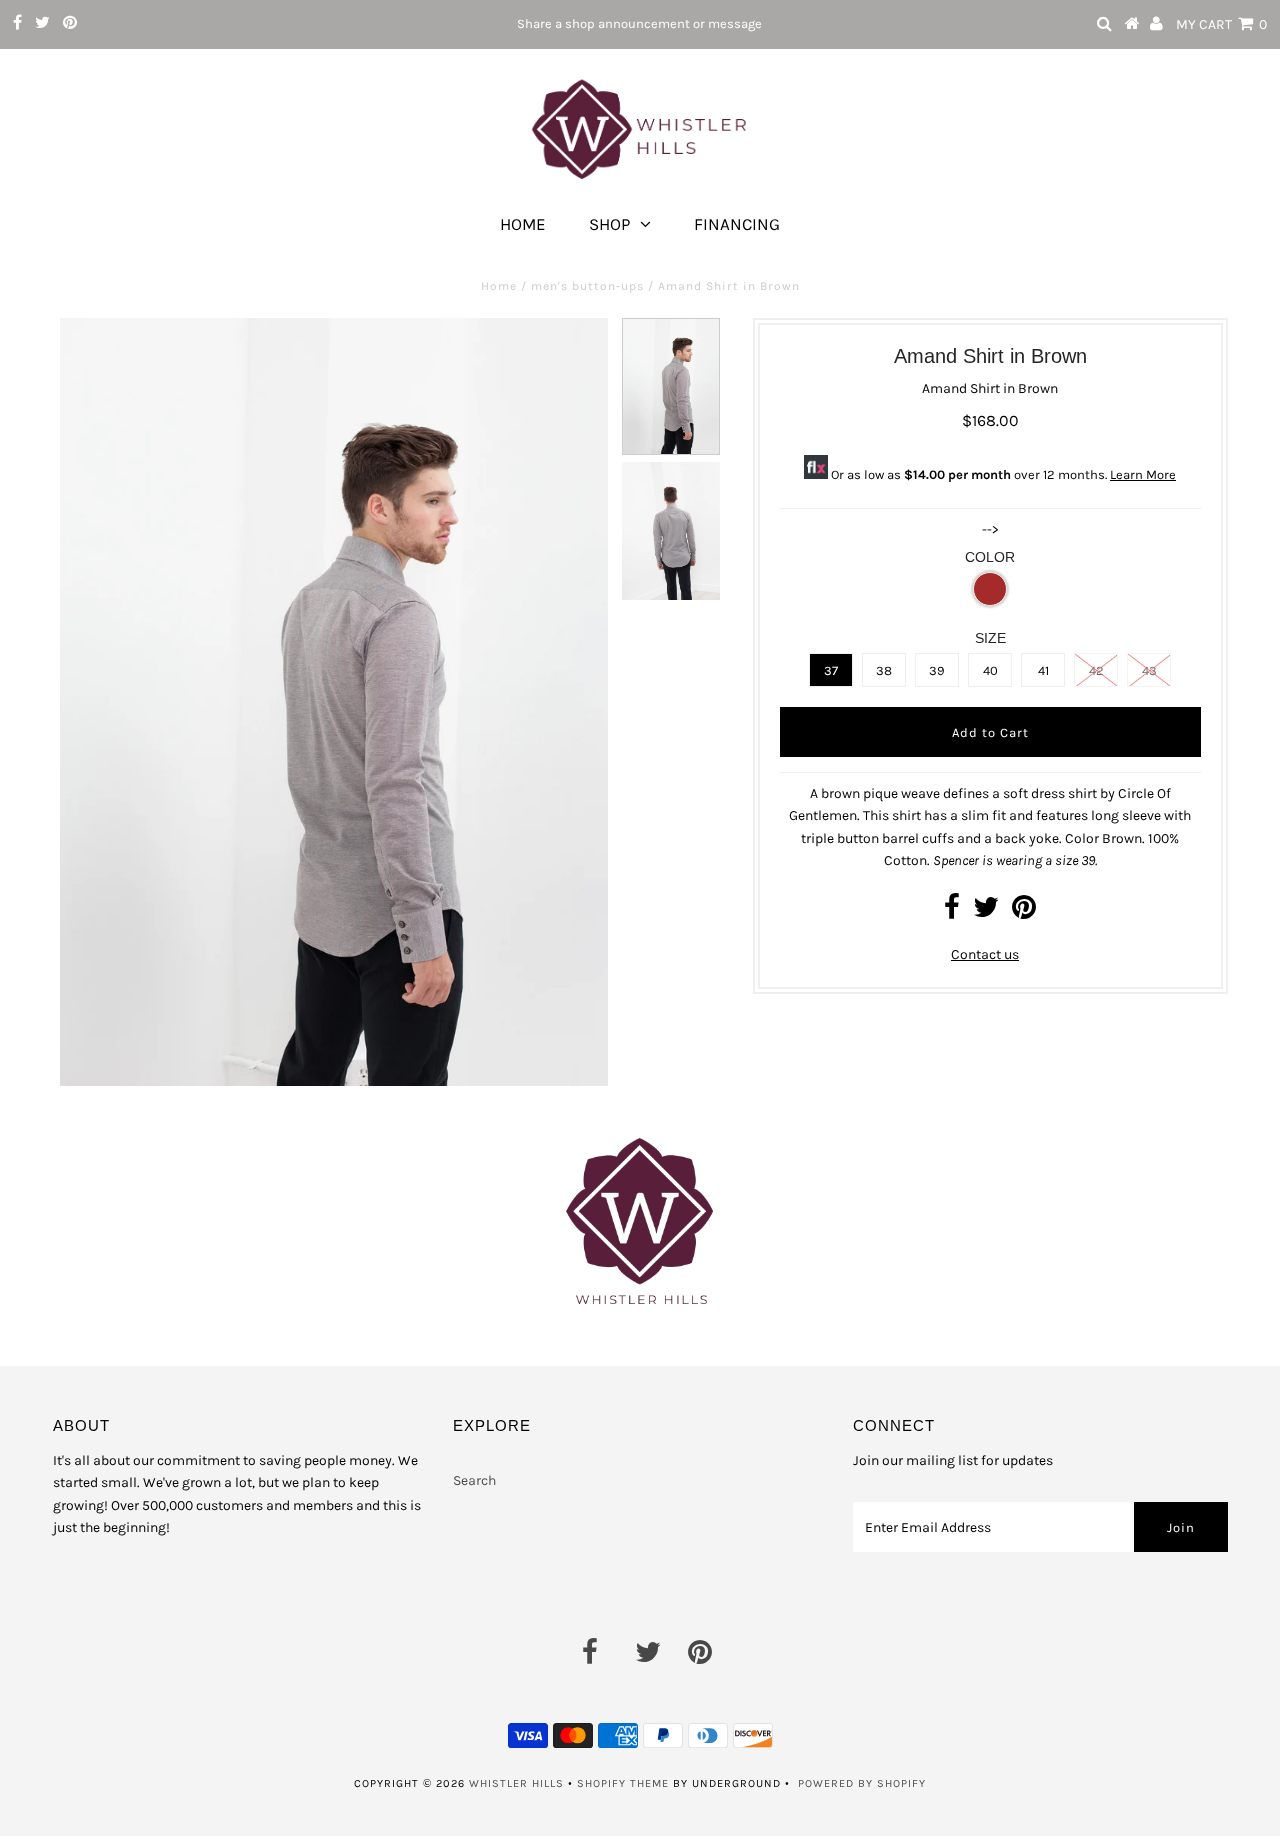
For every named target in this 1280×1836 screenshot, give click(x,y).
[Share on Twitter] (986, 912)
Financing (737, 224)
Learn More (1143, 474)
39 (937, 670)
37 (831, 670)
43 (1149, 670)
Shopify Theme (623, 1783)
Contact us (985, 954)
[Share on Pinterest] (1024, 912)
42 (1096, 670)
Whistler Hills (516, 1783)
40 (990, 670)
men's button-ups (587, 286)
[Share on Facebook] (952, 912)
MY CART (1221, 24)
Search (474, 1480)
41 (1043, 670)
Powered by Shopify (862, 1783)
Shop (609, 224)
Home (523, 224)
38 (884, 670)
